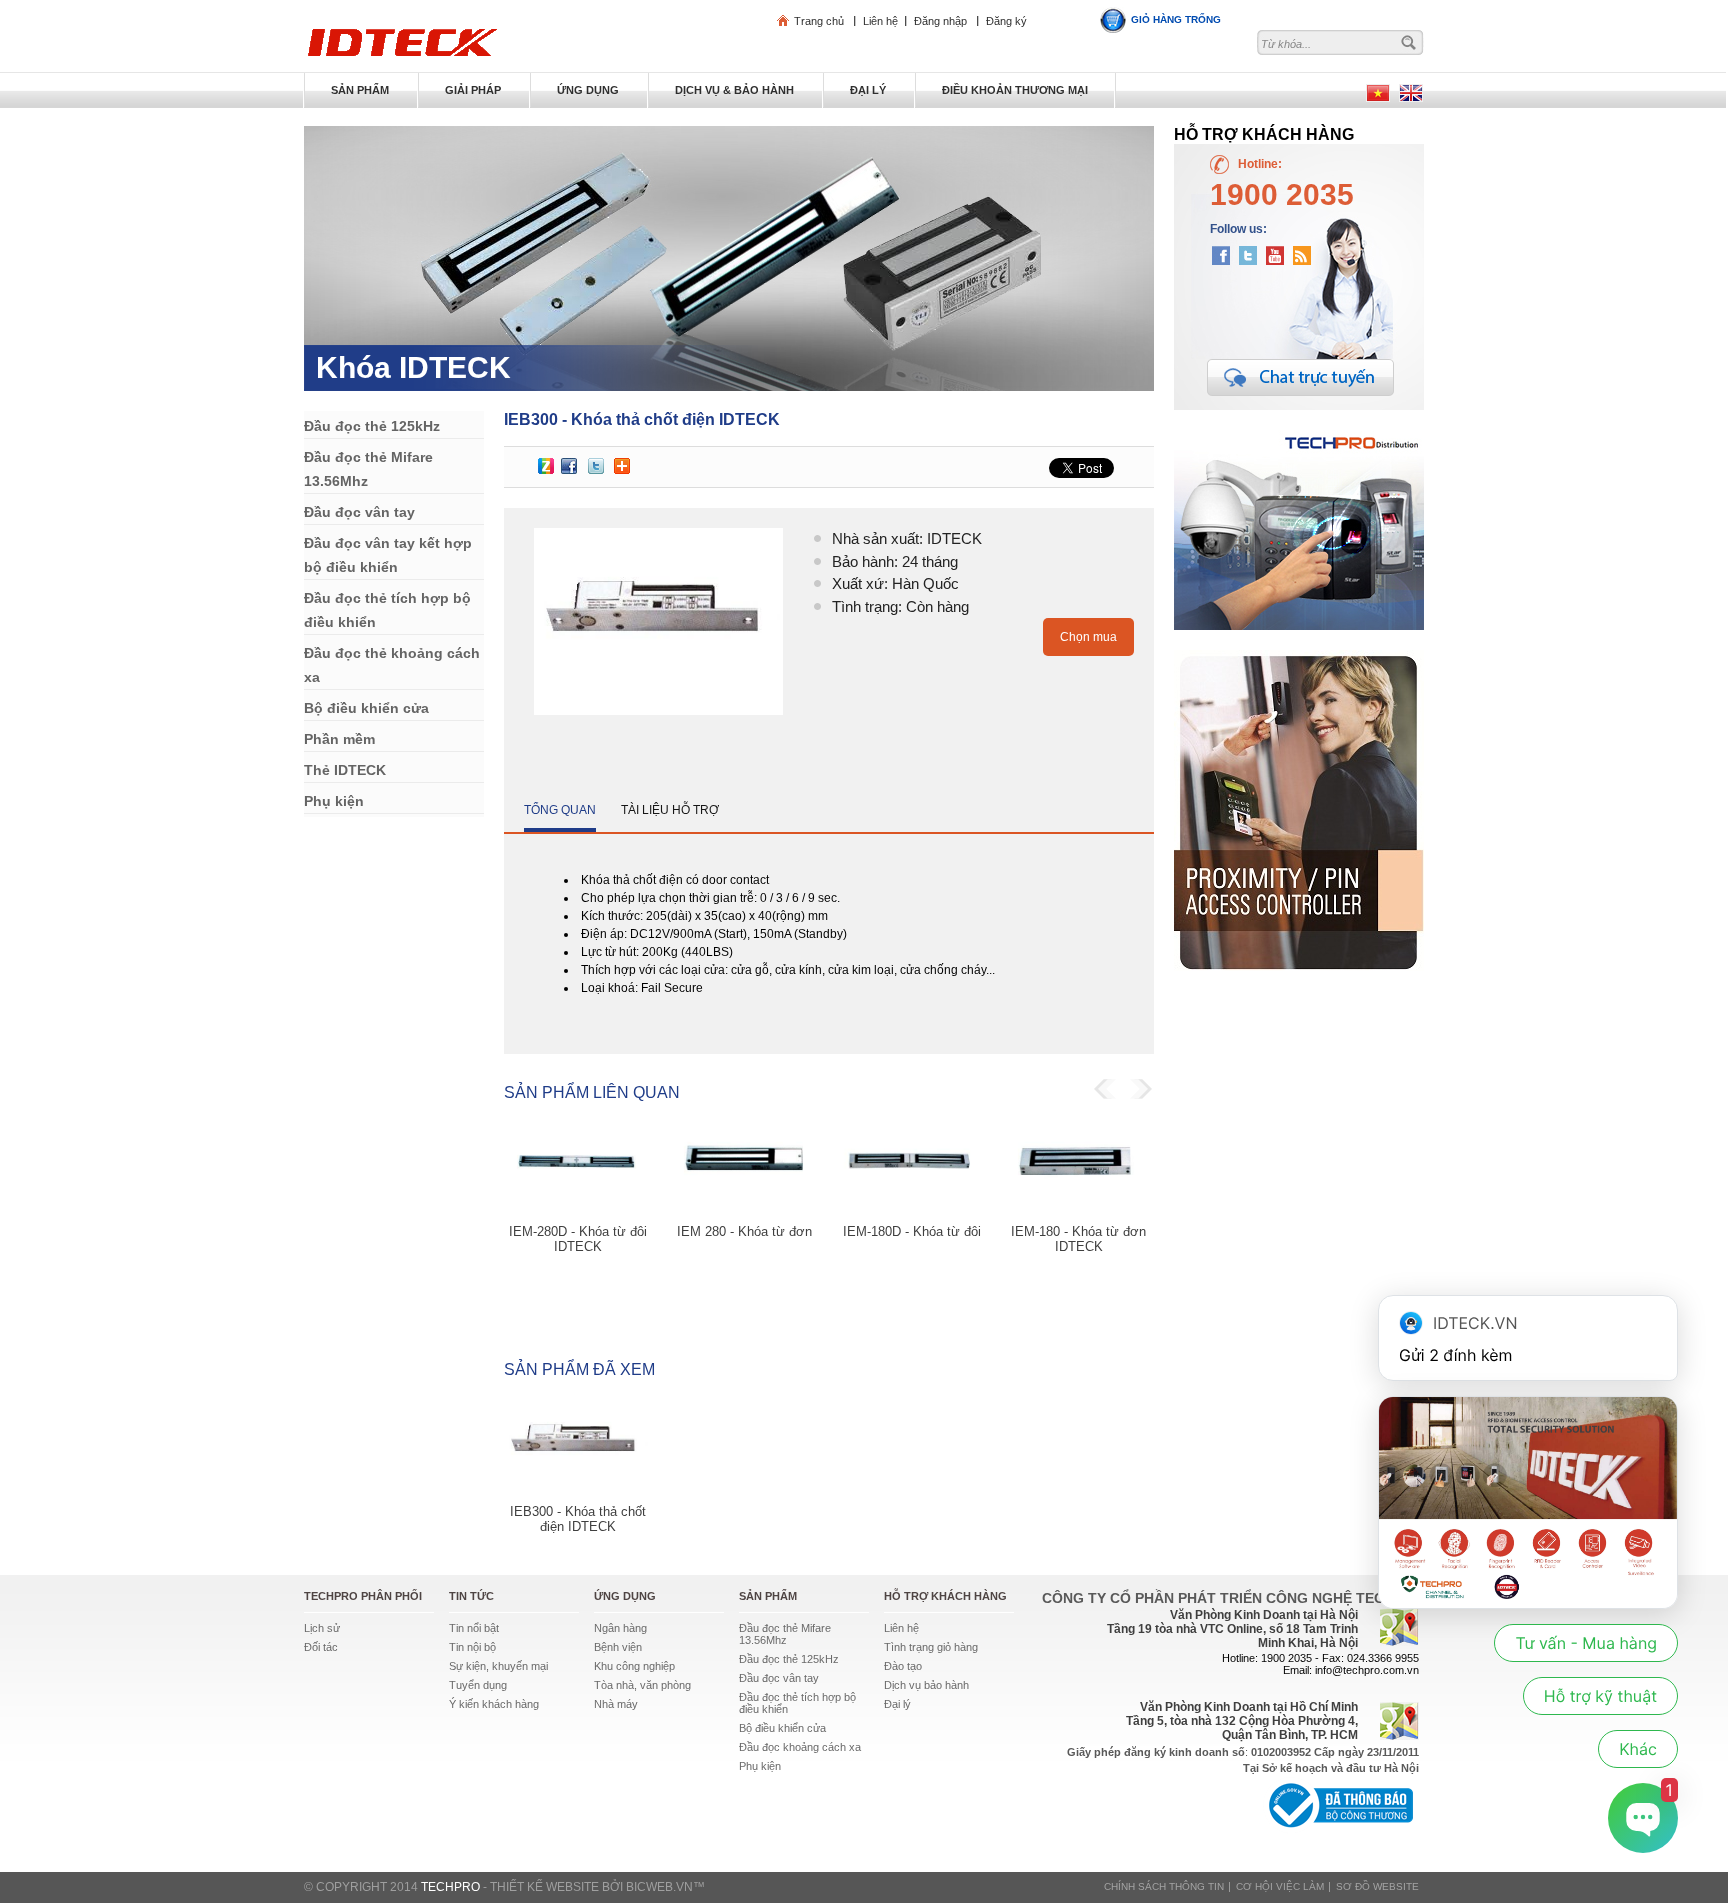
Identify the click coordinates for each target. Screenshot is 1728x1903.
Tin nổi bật (474, 1628)
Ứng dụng (625, 1596)
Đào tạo (903, 1666)
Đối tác (321, 1647)
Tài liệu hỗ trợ (670, 810)
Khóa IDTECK (413, 367)
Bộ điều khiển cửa (782, 1728)
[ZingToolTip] (546, 466)
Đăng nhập (940, 21)
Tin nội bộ (472, 1647)
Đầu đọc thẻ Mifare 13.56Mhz (785, 1634)
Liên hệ (880, 21)
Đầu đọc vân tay (779, 1678)
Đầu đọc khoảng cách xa (800, 1747)
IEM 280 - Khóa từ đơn (744, 1231)
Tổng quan (560, 810)
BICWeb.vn (659, 1887)
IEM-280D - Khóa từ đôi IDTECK (578, 1239)
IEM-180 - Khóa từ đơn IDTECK (1078, 1239)
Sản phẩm (768, 1596)
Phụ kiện (760, 1766)
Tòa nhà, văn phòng (642, 1685)
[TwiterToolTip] (1252, 253)
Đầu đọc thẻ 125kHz (789, 1659)
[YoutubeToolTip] (1282, 253)
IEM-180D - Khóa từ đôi (912, 1231)
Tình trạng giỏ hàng (931, 1647)
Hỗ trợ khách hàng (945, 1596)
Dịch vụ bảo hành (926, 1685)
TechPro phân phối (363, 1596)
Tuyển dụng (478, 1685)
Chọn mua (1088, 637)
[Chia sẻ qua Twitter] (596, 466)
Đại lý (897, 1704)
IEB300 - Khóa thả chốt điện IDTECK (578, 1519)
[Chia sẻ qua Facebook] (569, 466)
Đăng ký (1006, 21)
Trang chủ (819, 21)
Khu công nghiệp (634, 1666)
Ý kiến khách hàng (494, 1704)
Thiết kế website (544, 1887)
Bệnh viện (618, 1647)
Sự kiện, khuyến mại (498, 1666)
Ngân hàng (620, 1628)
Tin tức (471, 1596)
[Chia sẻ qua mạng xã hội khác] (622, 466)
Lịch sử (322, 1628)
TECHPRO (450, 1887)
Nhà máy (616, 1704)
